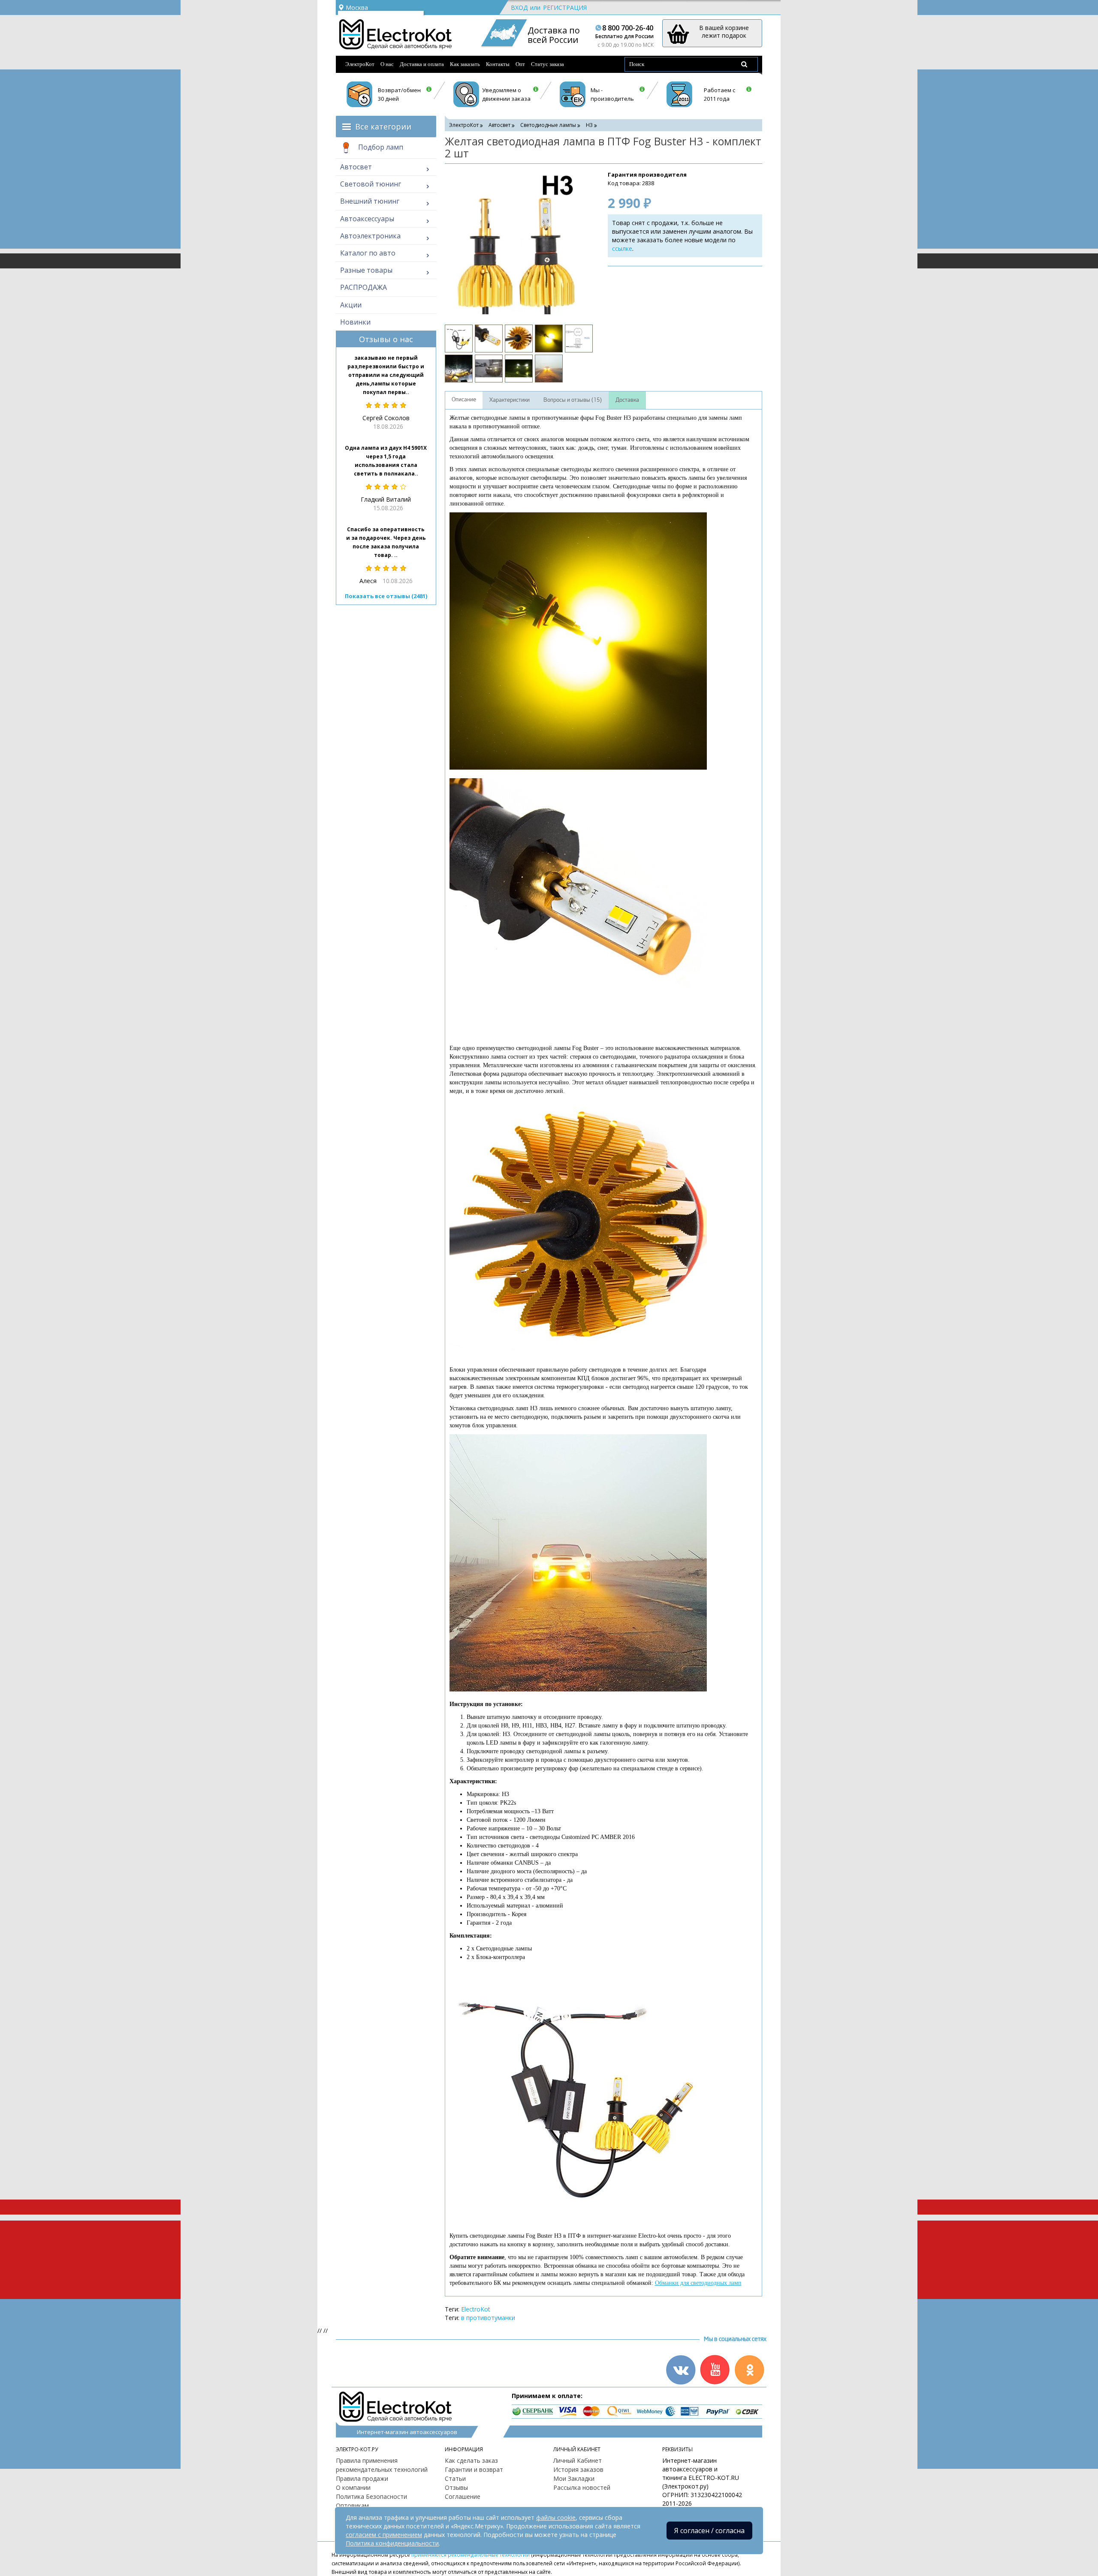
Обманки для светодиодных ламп (698, 2283)
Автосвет (356, 167)
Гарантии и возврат (474, 2469)
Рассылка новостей (582, 2487)
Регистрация (565, 8)
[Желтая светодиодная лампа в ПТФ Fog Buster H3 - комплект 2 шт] (518, 243)
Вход (519, 8)
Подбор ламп (380, 147)
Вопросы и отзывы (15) (573, 400)
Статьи (455, 2478)
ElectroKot (476, 2309)
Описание (464, 400)
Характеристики (510, 400)
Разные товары (366, 270)
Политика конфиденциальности (392, 2543)
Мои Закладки (574, 2478)
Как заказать (465, 64)
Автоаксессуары (367, 219)
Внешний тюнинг (370, 201)
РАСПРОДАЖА (363, 287)
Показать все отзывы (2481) (386, 596)
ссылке (622, 248)
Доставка (627, 400)
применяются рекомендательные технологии (471, 2555)
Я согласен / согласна (709, 2531)
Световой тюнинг (371, 184)
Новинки (355, 322)
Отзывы (456, 2487)
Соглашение (463, 2496)
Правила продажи (362, 2478)
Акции (351, 305)
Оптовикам (352, 2505)
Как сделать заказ (471, 2460)
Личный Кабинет (578, 2460)
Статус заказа (547, 64)
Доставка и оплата (422, 64)
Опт (520, 64)
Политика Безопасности (371, 2496)
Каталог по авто (368, 253)
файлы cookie (556, 2517)
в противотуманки (488, 2318)
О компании (353, 2487)
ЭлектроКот (360, 64)
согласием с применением (384, 2535)
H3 (589, 125)
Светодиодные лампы (548, 125)
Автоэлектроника (370, 236)
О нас (387, 64)
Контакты (498, 64)
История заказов (578, 2469)
